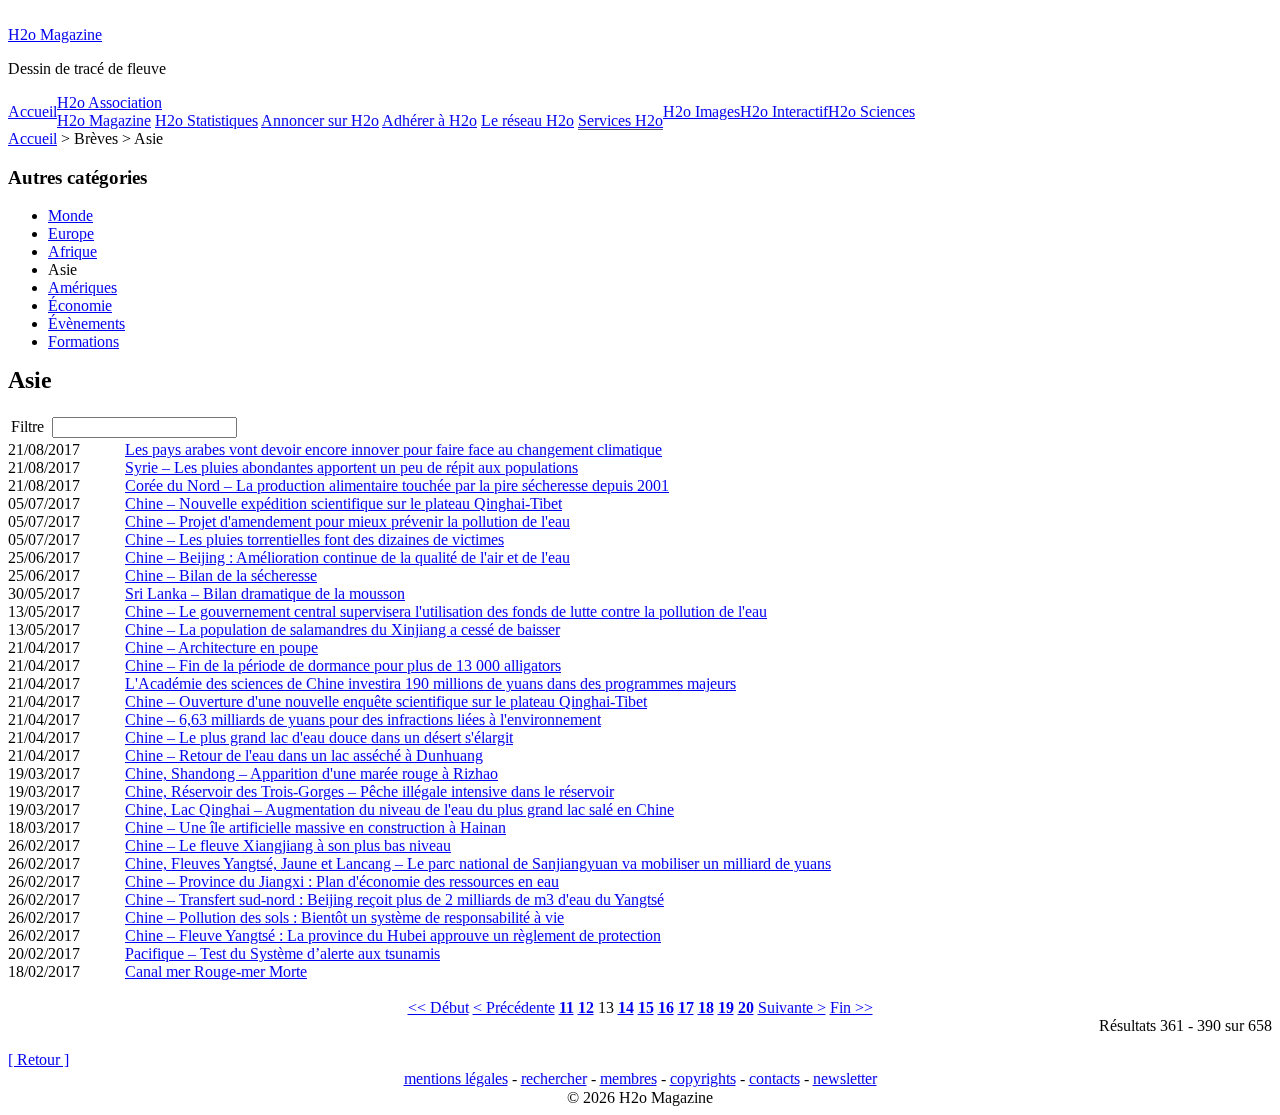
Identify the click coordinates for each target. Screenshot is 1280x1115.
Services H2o (620, 120)
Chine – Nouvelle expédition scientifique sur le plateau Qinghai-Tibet (343, 503)
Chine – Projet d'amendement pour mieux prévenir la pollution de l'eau (347, 521)
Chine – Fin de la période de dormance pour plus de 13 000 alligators (343, 665)
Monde (70, 215)
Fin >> (851, 1007)
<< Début (438, 1007)
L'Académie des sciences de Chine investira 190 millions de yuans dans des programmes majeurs (430, 683)
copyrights (703, 1078)
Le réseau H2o (527, 120)
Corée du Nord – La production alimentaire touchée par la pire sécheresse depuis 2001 (397, 485)
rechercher (554, 1078)
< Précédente (514, 1007)
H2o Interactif (784, 111)
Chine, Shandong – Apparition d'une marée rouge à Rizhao (311, 773)
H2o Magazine (55, 34)
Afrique (72, 251)
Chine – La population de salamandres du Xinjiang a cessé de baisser (342, 629)
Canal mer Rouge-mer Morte (216, 971)
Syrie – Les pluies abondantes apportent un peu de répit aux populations (351, 467)
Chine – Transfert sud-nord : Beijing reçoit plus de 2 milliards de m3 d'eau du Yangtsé (394, 899)
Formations (83, 341)
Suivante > (792, 1007)
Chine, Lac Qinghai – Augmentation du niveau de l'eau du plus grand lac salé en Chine (399, 809)
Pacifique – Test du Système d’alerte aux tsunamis (282, 953)
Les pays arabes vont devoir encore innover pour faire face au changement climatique (393, 449)
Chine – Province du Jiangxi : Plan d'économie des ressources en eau (342, 881)
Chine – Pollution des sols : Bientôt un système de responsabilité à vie (344, 917)
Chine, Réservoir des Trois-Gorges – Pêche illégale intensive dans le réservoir (369, 791)
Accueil (32, 111)
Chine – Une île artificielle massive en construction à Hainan (315, 827)
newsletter (845, 1078)
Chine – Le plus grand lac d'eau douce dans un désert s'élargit (319, 737)
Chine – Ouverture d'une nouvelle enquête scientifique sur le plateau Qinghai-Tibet (386, 701)
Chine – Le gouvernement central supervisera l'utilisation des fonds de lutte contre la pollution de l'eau (446, 611)
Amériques (82, 287)
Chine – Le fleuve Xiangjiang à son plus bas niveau (288, 845)
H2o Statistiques (206, 120)
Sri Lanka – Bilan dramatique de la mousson (265, 593)
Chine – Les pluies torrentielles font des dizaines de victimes (314, 539)
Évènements (86, 323)
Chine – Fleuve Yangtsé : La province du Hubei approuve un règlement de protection (393, 935)
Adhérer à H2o (429, 120)
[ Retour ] (38, 1059)
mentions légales (456, 1078)
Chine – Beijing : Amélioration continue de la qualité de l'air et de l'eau (347, 557)
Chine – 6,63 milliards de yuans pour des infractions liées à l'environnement (363, 719)
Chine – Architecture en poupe (221, 647)
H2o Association (109, 102)
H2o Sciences (871, 111)
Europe (71, 233)
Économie (80, 305)
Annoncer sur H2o (320, 120)
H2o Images (701, 111)
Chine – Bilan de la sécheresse (221, 575)
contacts (774, 1078)
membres (628, 1078)
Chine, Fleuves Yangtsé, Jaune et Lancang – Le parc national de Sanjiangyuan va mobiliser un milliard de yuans (478, 863)
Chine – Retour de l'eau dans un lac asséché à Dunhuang (304, 755)
